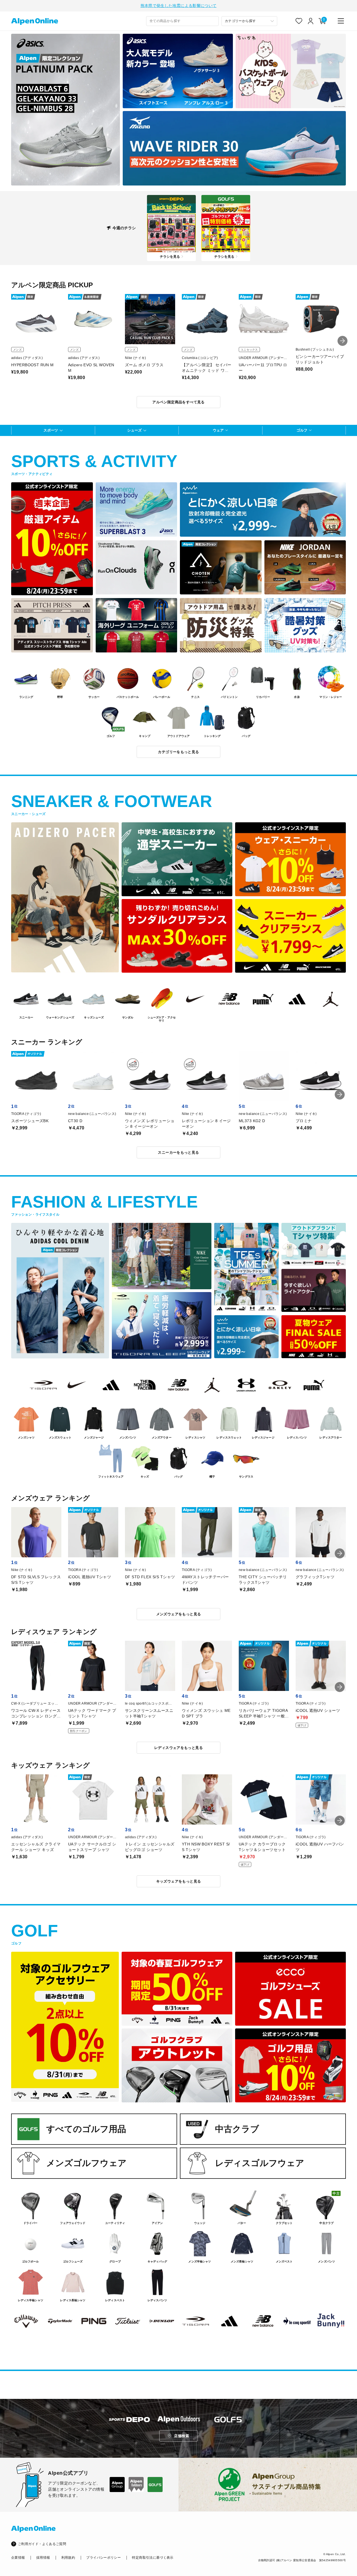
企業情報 (18, 2558)
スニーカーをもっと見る (178, 1152)
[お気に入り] (299, 21)
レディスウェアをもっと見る (178, 1748)
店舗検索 (182, 2436)
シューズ (134, 430)
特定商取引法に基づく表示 (153, 2558)
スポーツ (51, 430)
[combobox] (182, 21)
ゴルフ (302, 430)
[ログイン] (311, 21)
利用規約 (68, 2558)
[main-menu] (341, 21)
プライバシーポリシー (103, 2558)
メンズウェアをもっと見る (179, 1614)
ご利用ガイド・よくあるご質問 (42, 2544)
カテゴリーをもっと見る (178, 752)
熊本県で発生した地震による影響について (179, 6)
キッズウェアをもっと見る (179, 1881)
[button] (342, 341)
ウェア (218, 430)
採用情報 (43, 2558)
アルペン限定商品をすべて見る (178, 402)
